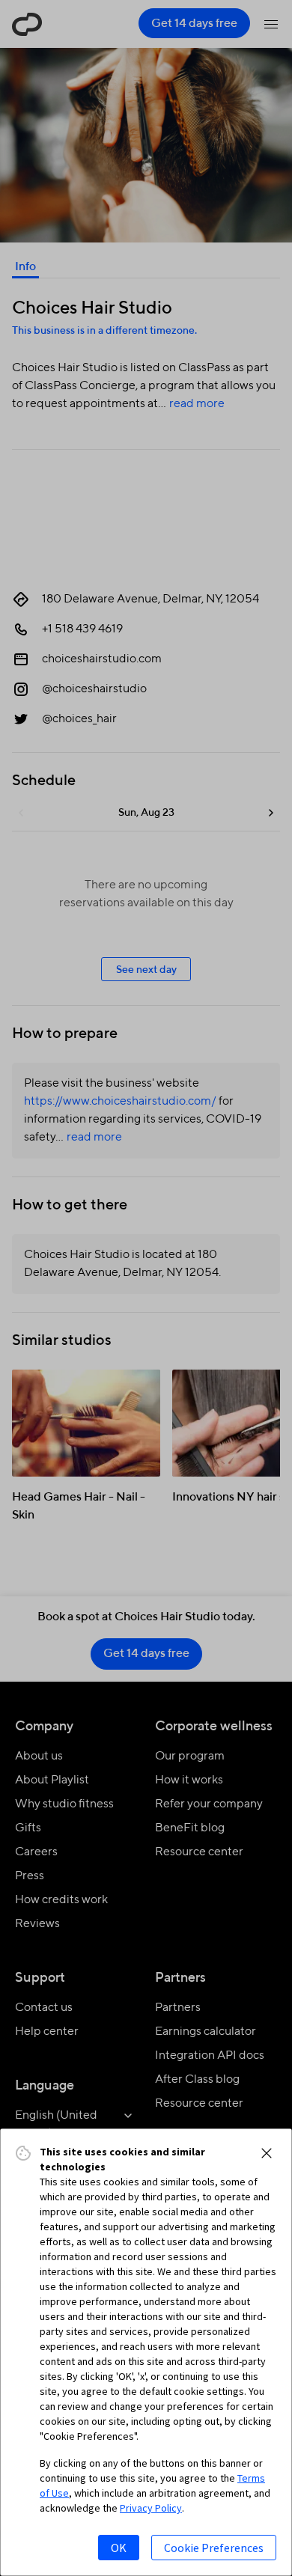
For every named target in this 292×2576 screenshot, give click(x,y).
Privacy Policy (151, 2508)
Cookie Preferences (214, 2548)
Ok (119, 2548)
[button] (267, 2153)
